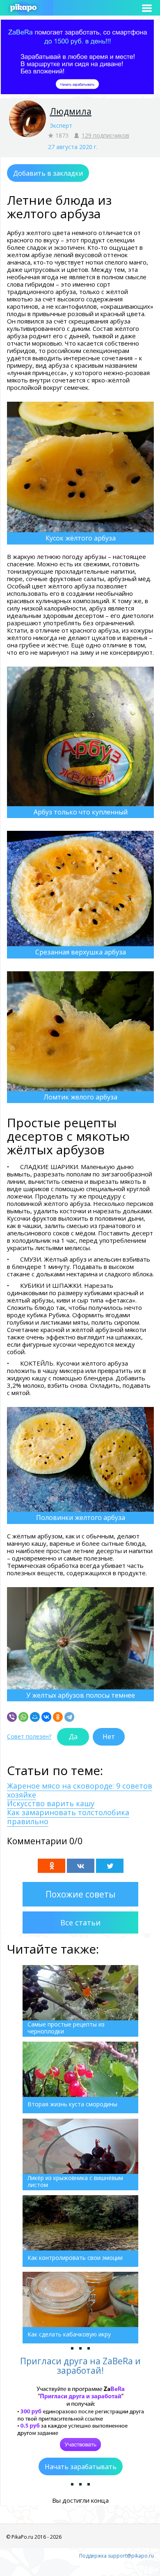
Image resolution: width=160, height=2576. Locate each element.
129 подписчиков (105, 135)
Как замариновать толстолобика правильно (68, 1817)
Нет (109, 1737)
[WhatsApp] (23, 1717)
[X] (110, 1866)
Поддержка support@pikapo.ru (117, 2556)
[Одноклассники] (58, 1717)
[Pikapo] (23, 8)
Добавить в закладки (48, 173)
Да (73, 1737)
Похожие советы (81, 1894)
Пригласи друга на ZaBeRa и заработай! (80, 2366)
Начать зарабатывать (81, 2467)
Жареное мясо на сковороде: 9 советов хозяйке (80, 1790)
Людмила (71, 111)
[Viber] (12, 1717)
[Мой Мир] (35, 1717)
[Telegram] (69, 1717)
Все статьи (80, 1922)
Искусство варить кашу (51, 1803)
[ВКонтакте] (46, 1717)
